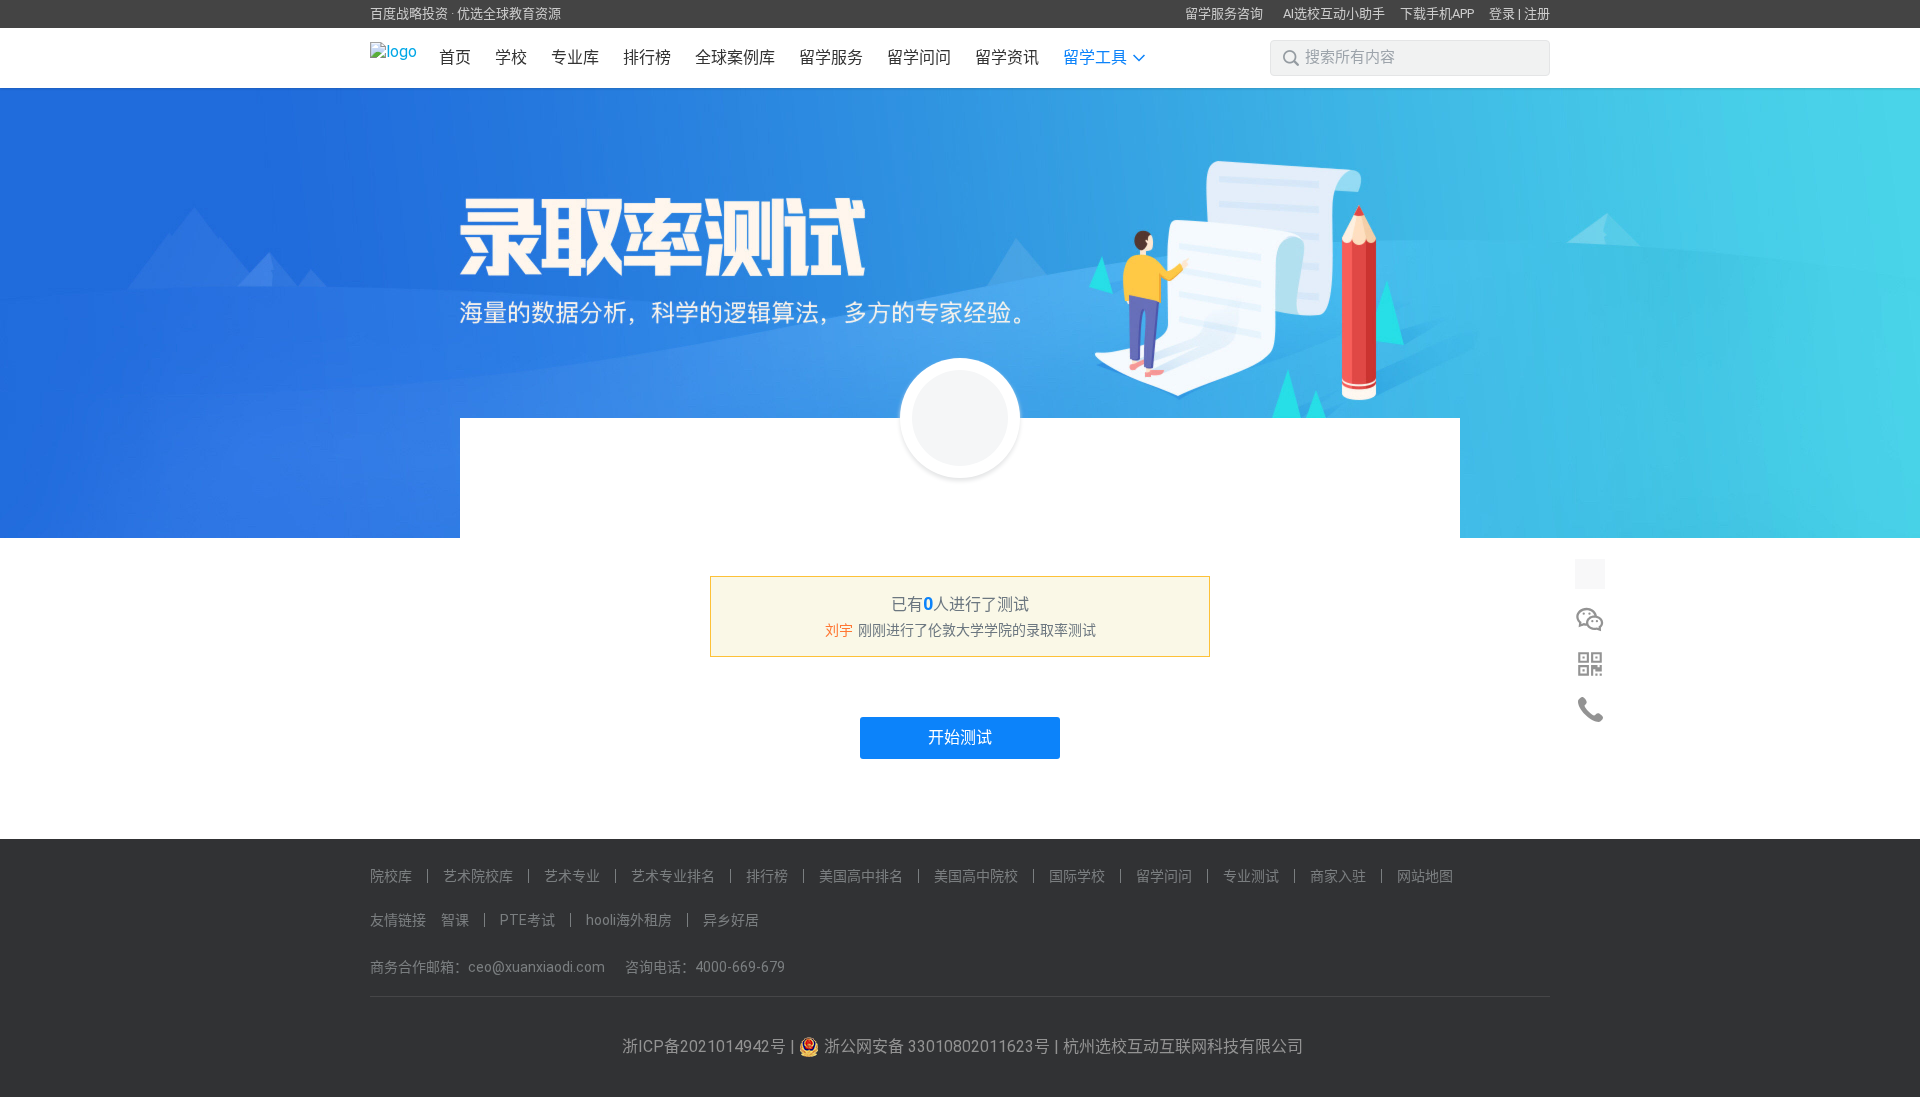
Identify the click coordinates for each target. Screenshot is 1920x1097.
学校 (511, 57)
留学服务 (831, 57)
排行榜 (647, 57)
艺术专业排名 (673, 876)
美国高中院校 (976, 876)
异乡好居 (731, 920)
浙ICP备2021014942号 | (710, 1046)
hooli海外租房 (629, 920)
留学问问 (919, 57)
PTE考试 (527, 920)
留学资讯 (1007, 57)
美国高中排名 (861, 876)
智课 (455, 920)
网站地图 (1425, 876)
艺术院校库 (478, 876)
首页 (455, 57)
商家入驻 (1338, 876)
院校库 (391, 876)
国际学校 (1077, 876)
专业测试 (1251, 876)
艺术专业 (572, 876)
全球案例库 (735, 57)
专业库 (575, 57)
